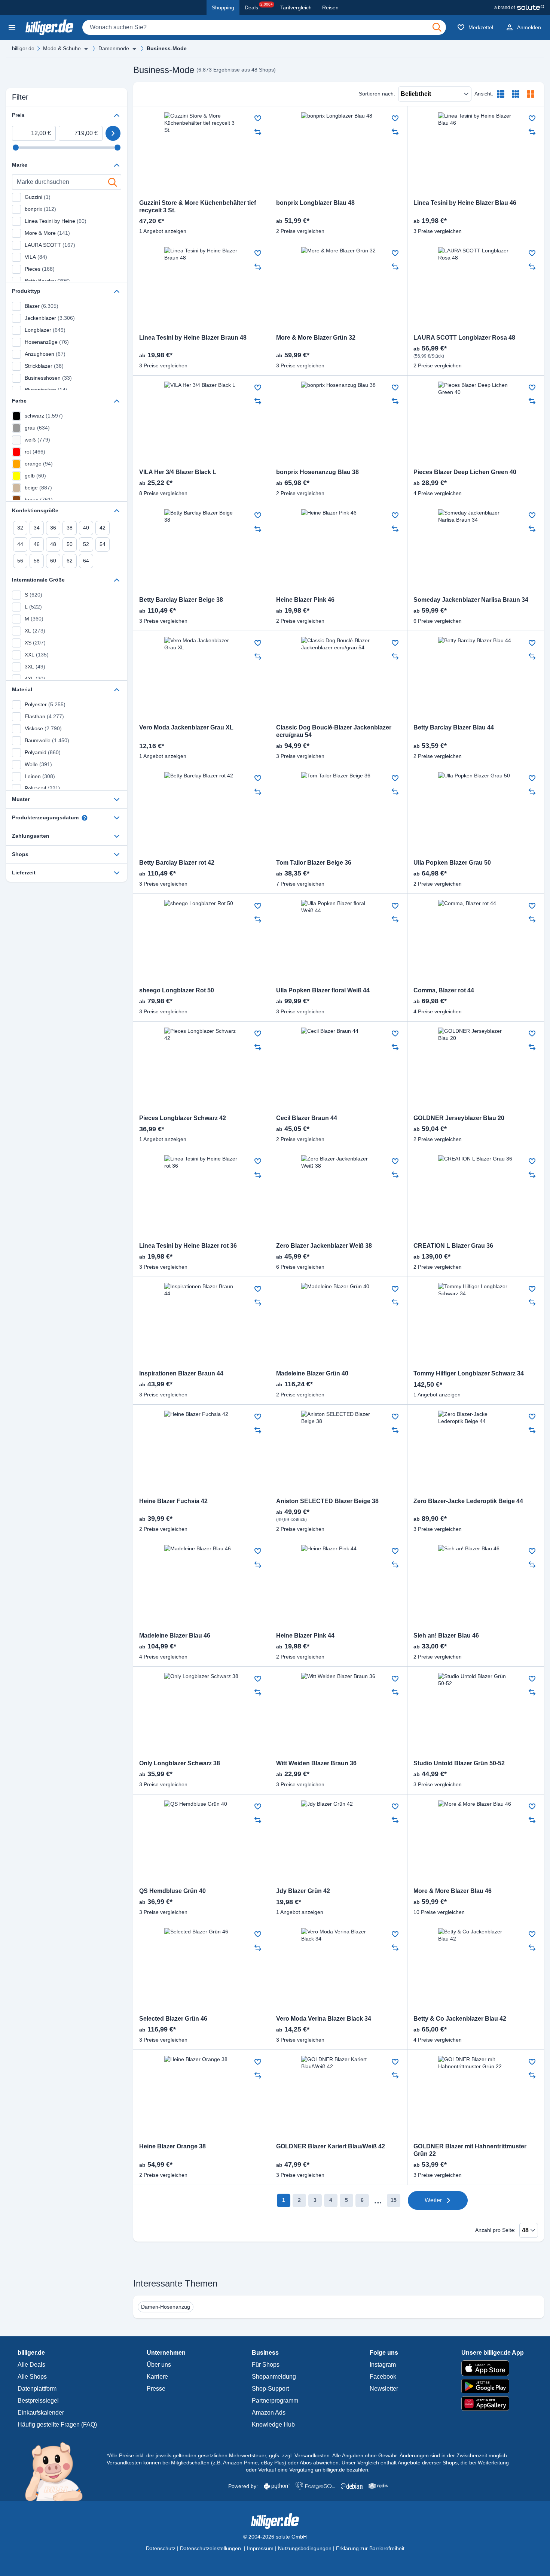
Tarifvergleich (296, 7)
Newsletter (384, 2389)
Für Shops (266, 2365)
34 (37, 528)
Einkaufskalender (41, 2413)
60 (53, 561)
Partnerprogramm (275, 2401)
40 (86, 528)
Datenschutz (161, 2548)
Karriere (157, 2377)
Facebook (383, 2377)
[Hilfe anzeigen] (85, 818)
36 (53, 528)
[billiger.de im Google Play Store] (493, 2386)
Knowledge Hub (273, 2425)
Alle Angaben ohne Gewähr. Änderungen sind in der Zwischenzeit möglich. (420, 2455)
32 (20, 528)
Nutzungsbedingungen (305, 2548)
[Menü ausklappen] (86, 49)
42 (103, 528)
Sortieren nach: (377, 94)
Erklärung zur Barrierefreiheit (370, 2548)
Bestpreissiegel (38, 2401)
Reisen (330, 7)
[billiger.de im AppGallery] (493, 2404)
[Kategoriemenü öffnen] (12, 27)
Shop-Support (270, 2389)
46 (37, 544)
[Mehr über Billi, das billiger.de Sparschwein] (58, 2471)
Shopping (223, 7)
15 (394, 2200)
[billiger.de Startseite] (49, 27)
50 (70, 544)
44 (20, 544)
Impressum (260, 2548)
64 (86, 561)
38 (70, 528)
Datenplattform (37, 2389)
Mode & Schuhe (62, 48)
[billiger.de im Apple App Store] (493, 2368)
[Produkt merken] (258, 118)
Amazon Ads (269, 2413)
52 (86, 544)
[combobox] (264, 27)
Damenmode (114, 48)
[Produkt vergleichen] (258, 132)
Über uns (159, 2365)
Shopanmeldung (274, 2377)
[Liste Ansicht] (501, 94)
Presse (156, 2389)
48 (53, 544)
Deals (259, 6)
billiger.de (23, 48)
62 (70, 561)
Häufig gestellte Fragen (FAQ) (57, 2425)
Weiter (433, 2200)
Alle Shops (32, 2377)
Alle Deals (31, 2365)
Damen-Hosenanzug (166, 2307)
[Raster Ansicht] (516, 94)
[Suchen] (437, 27)
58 (37, 561)
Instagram (383, 2365)
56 (20, 561)
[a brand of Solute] (519, 7)
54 (103, 544)
